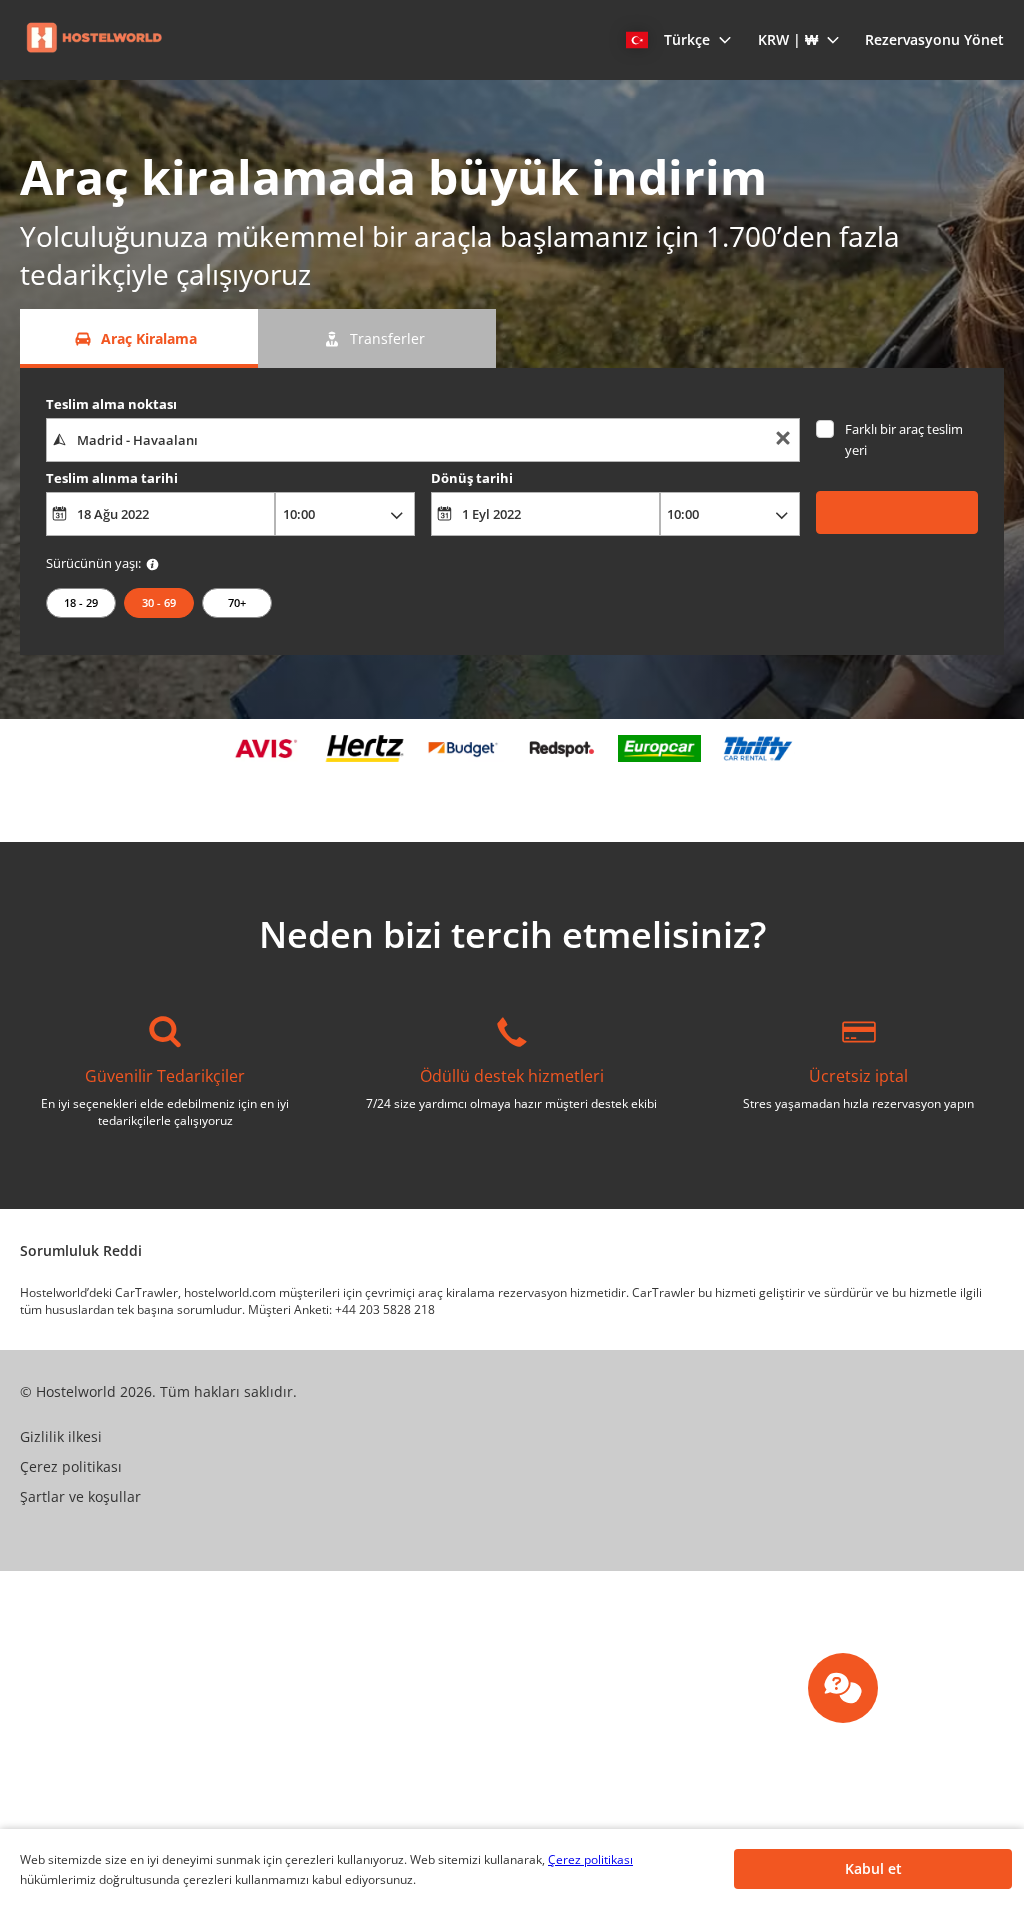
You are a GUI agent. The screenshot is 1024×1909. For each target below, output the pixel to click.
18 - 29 (81, 602)
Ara (896, 512)
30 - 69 (159, 602)
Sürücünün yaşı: (93, 563)
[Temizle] (783, 440)
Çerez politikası (590, 1859)
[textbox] (423, 440)
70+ (237, 602)
